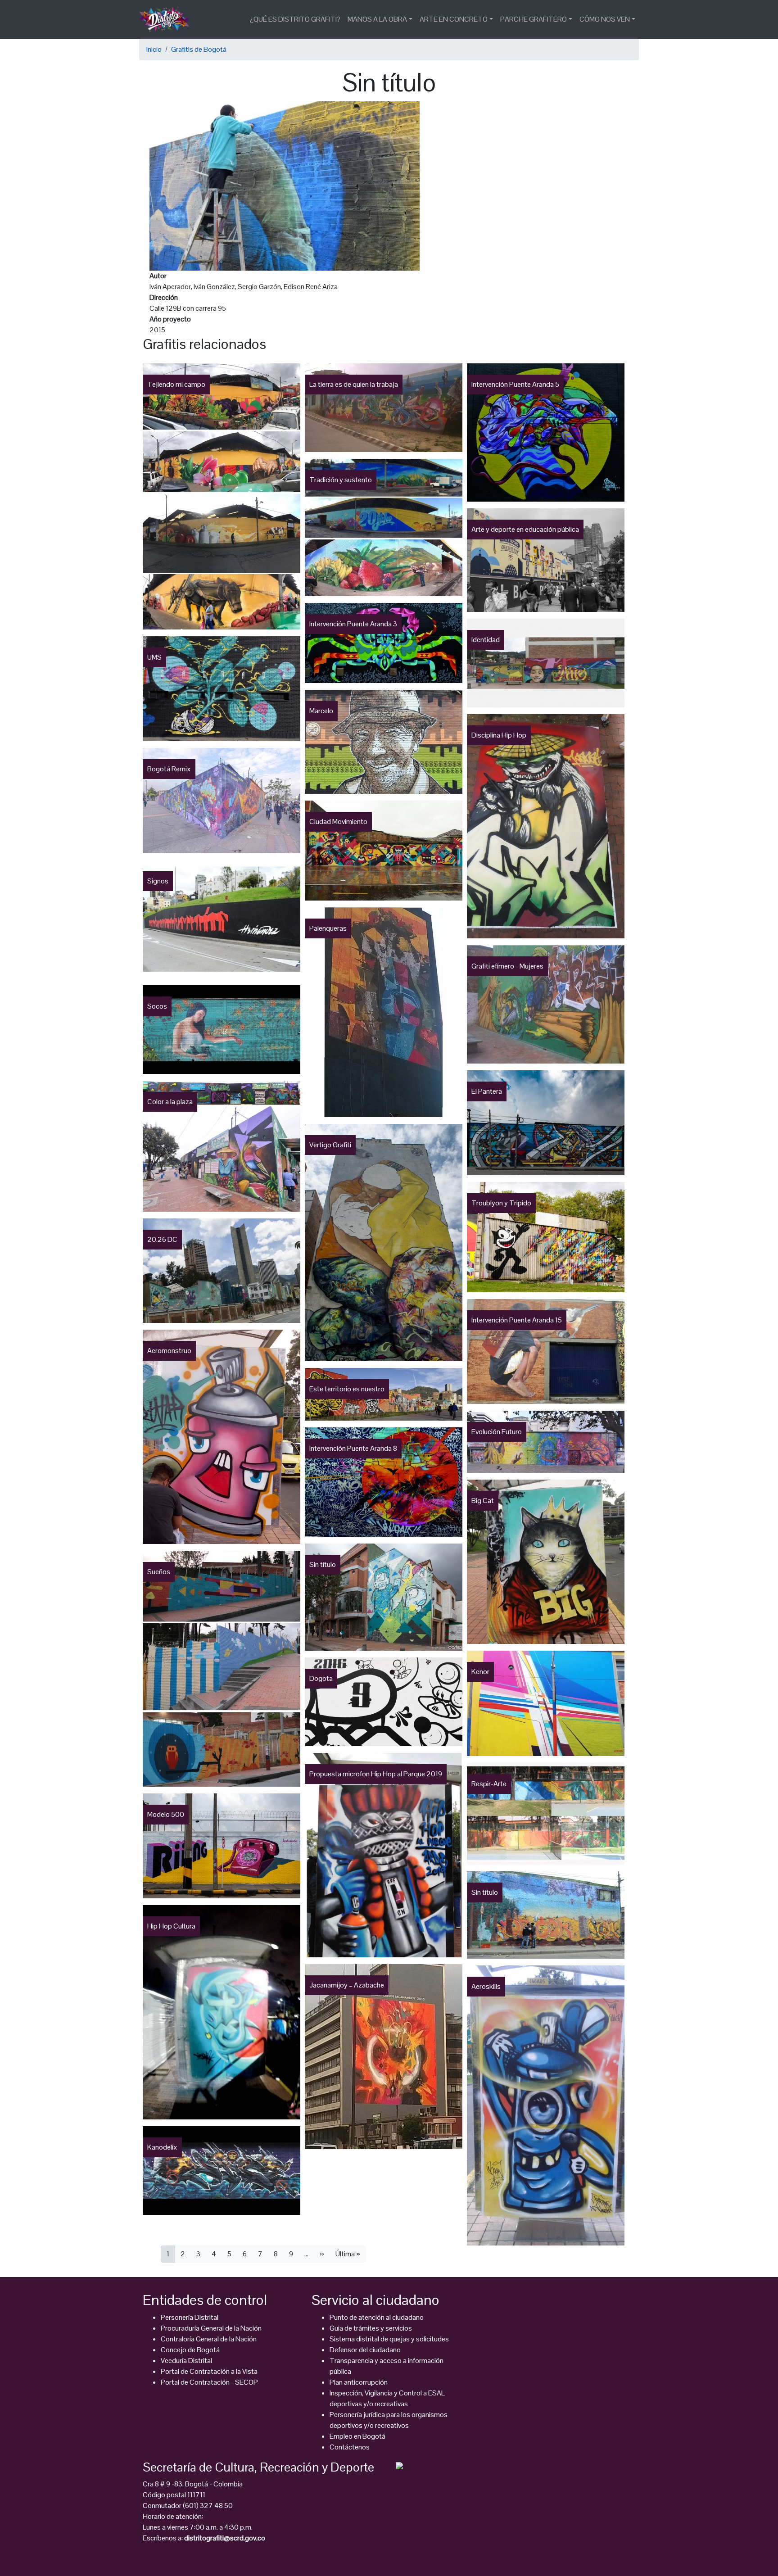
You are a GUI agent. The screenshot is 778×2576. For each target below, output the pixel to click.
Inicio (154, 49)
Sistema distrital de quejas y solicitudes (389, 2339)
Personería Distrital (190, 2317)
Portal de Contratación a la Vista (209, 2371)
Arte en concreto (454, 19)
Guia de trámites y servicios (371, 2328)
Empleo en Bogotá (357, 2436)
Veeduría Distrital (186, 2361)
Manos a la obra (377, 19)
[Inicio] (168, 19)
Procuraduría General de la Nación (211, 2328)
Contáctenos (350, 2447)
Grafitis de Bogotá (199, 49)
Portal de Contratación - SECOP (209, 2382)
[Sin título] (285, 185)
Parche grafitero (534, 19)
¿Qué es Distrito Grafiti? (295, 19)
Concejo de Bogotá (190, 2350)
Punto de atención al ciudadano (377, 2317)
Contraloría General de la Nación (209, 2339)
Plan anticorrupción (359, 2382)
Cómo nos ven (605, 19)
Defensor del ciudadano (365, 2350)
